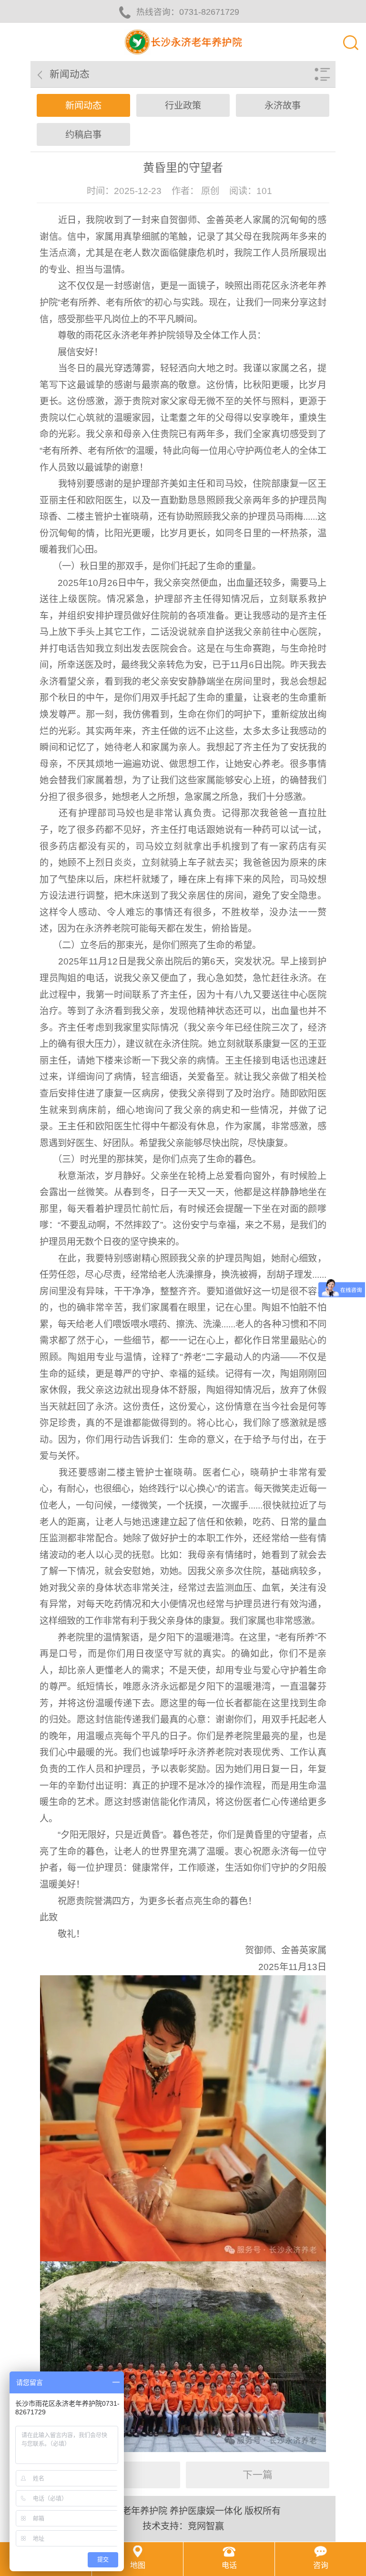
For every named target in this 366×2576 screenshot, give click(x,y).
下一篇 (258, 2475)
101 (264, 191)
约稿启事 (83, 135)
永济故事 (283, 106)
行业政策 (183, 106)
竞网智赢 (206, 2526)
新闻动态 (83, 106)
